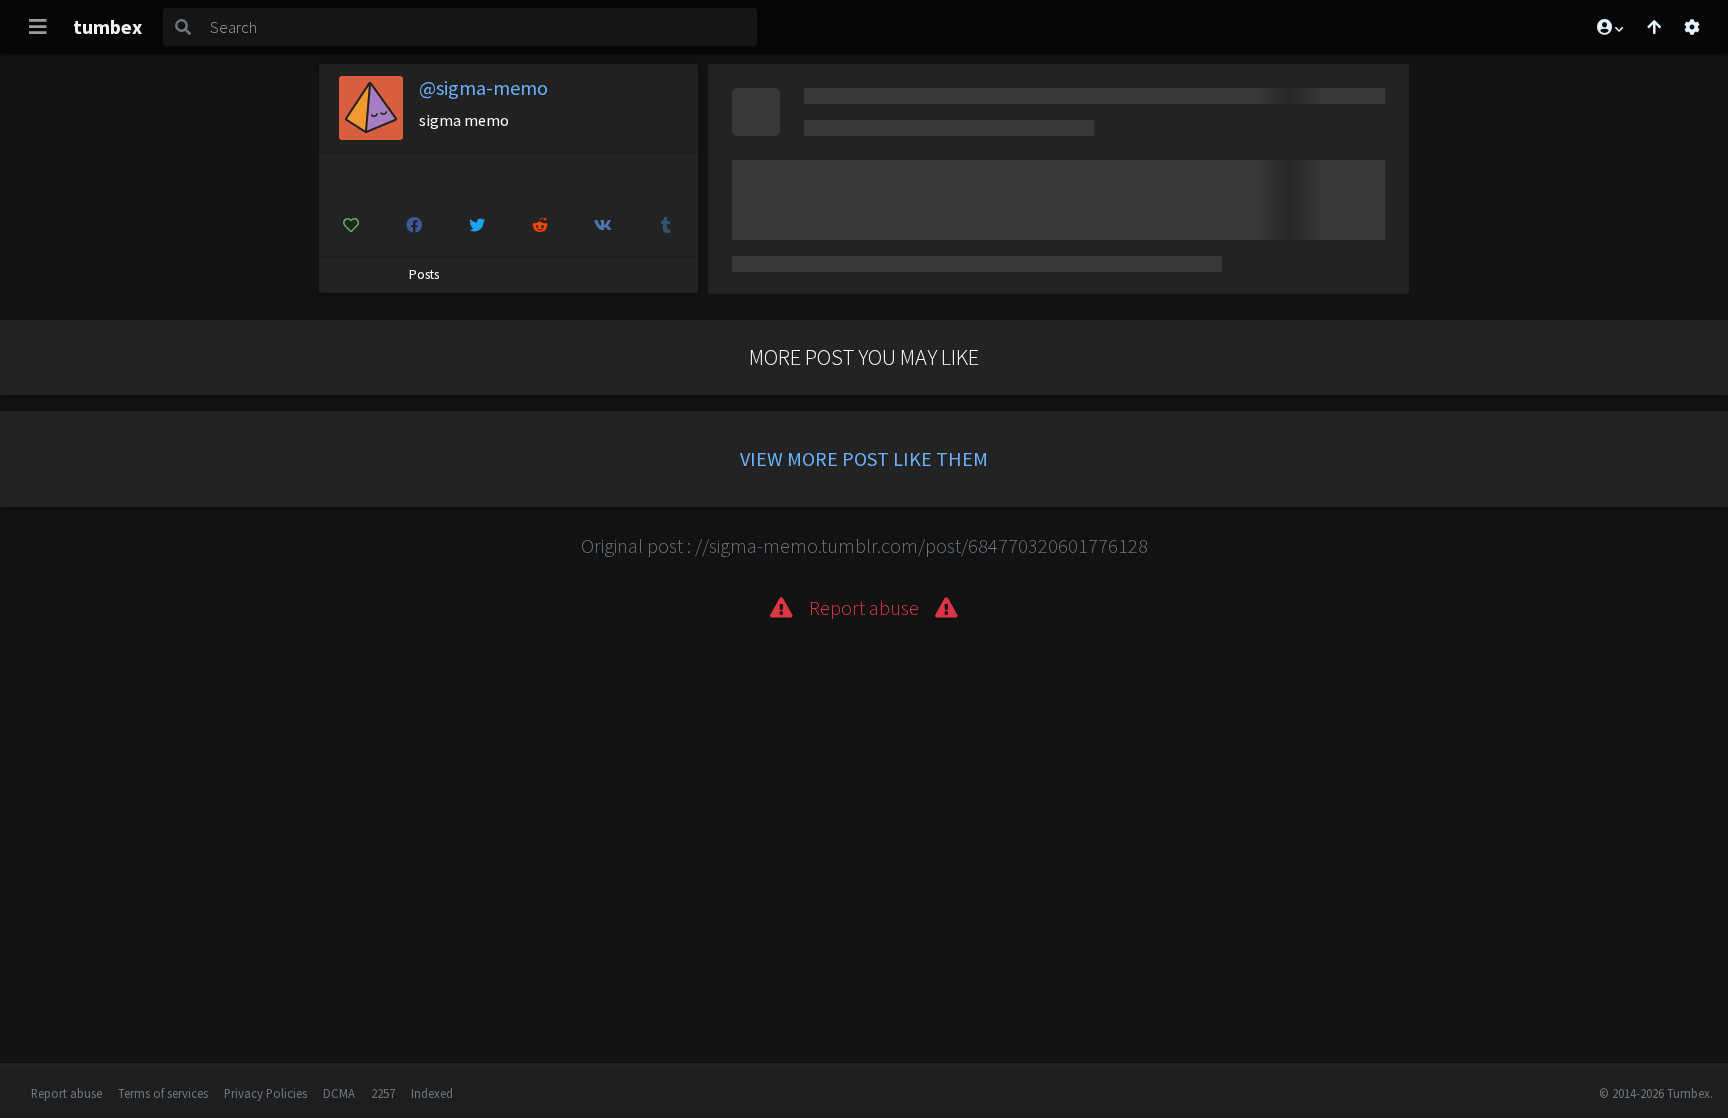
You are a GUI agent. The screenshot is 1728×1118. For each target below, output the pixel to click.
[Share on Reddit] (540, 225)
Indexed (432, 1093)
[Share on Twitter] (477, 225)
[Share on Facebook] (414, 225)
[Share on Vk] (603, 225)
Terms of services (163, 1093)
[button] (1609, 27)
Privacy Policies (265, 1093)
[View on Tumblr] (666, 225)
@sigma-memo (483, 87)
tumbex (107, 26)
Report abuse (66, 1093)
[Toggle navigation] (38, 27)
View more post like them (864, 458)
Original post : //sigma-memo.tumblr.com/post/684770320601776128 (864, 545)
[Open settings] (1692, 27)
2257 (383, 1093)
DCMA (339, 1093)
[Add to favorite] (351, 225)
